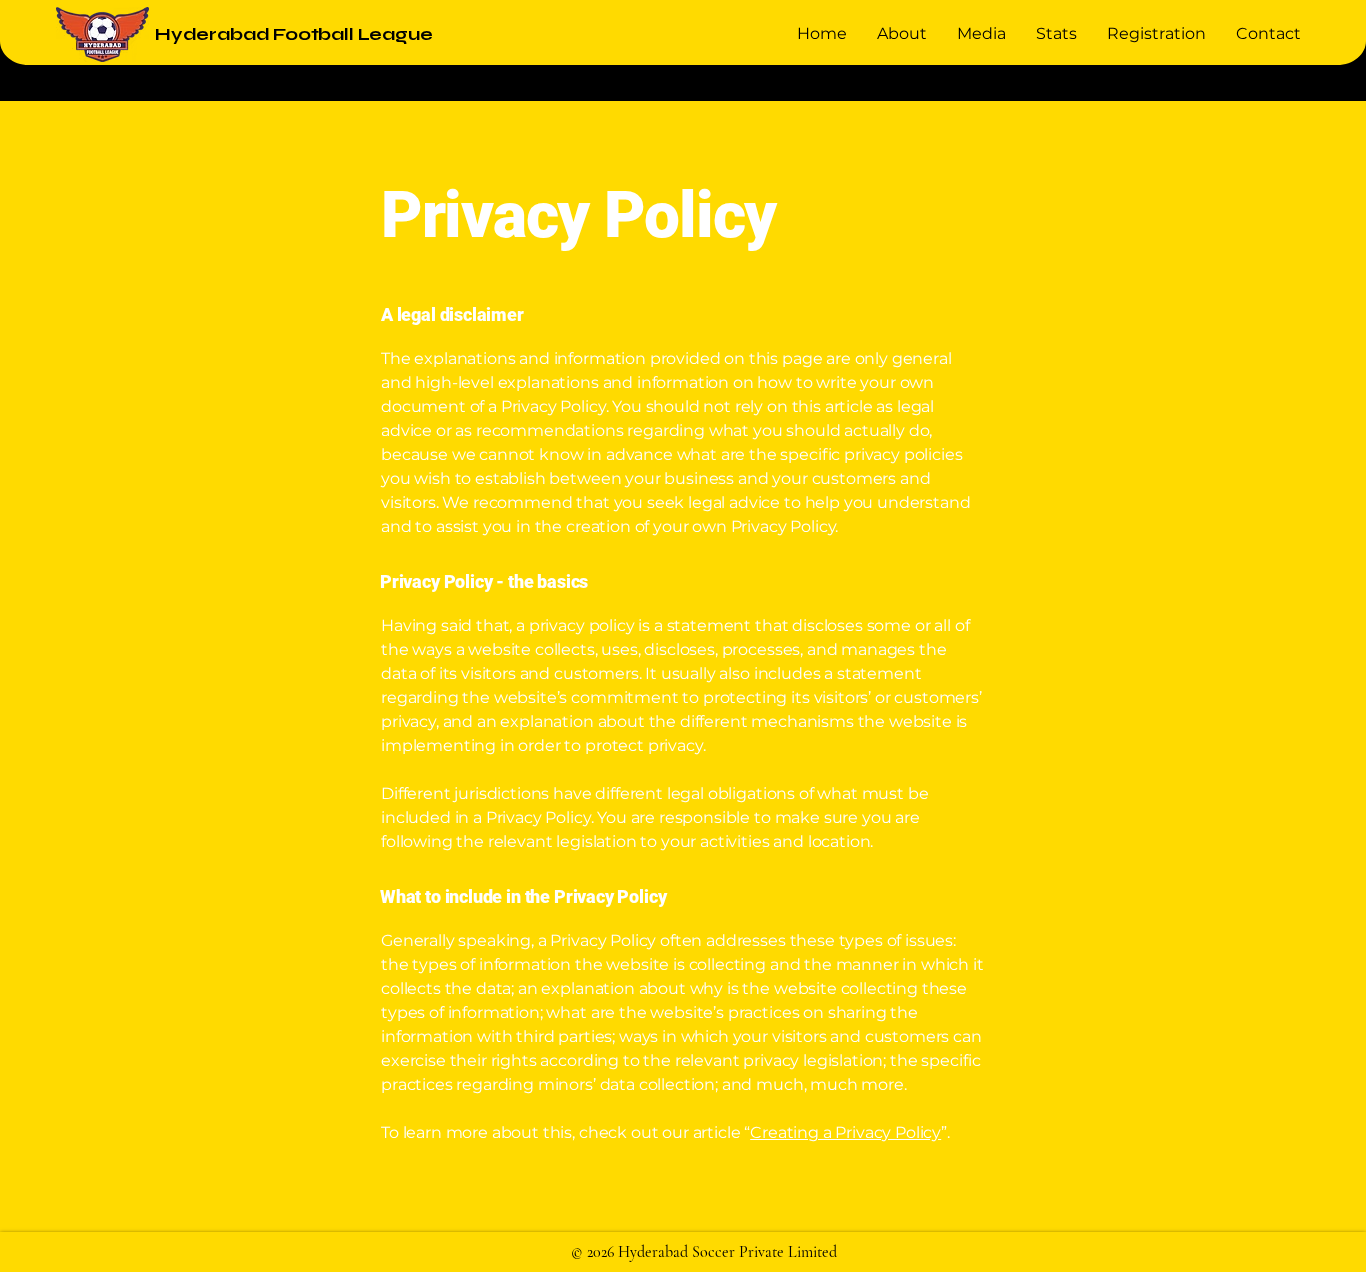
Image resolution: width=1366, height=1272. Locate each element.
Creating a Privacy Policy (845, 1132)
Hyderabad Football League (294, 34)
